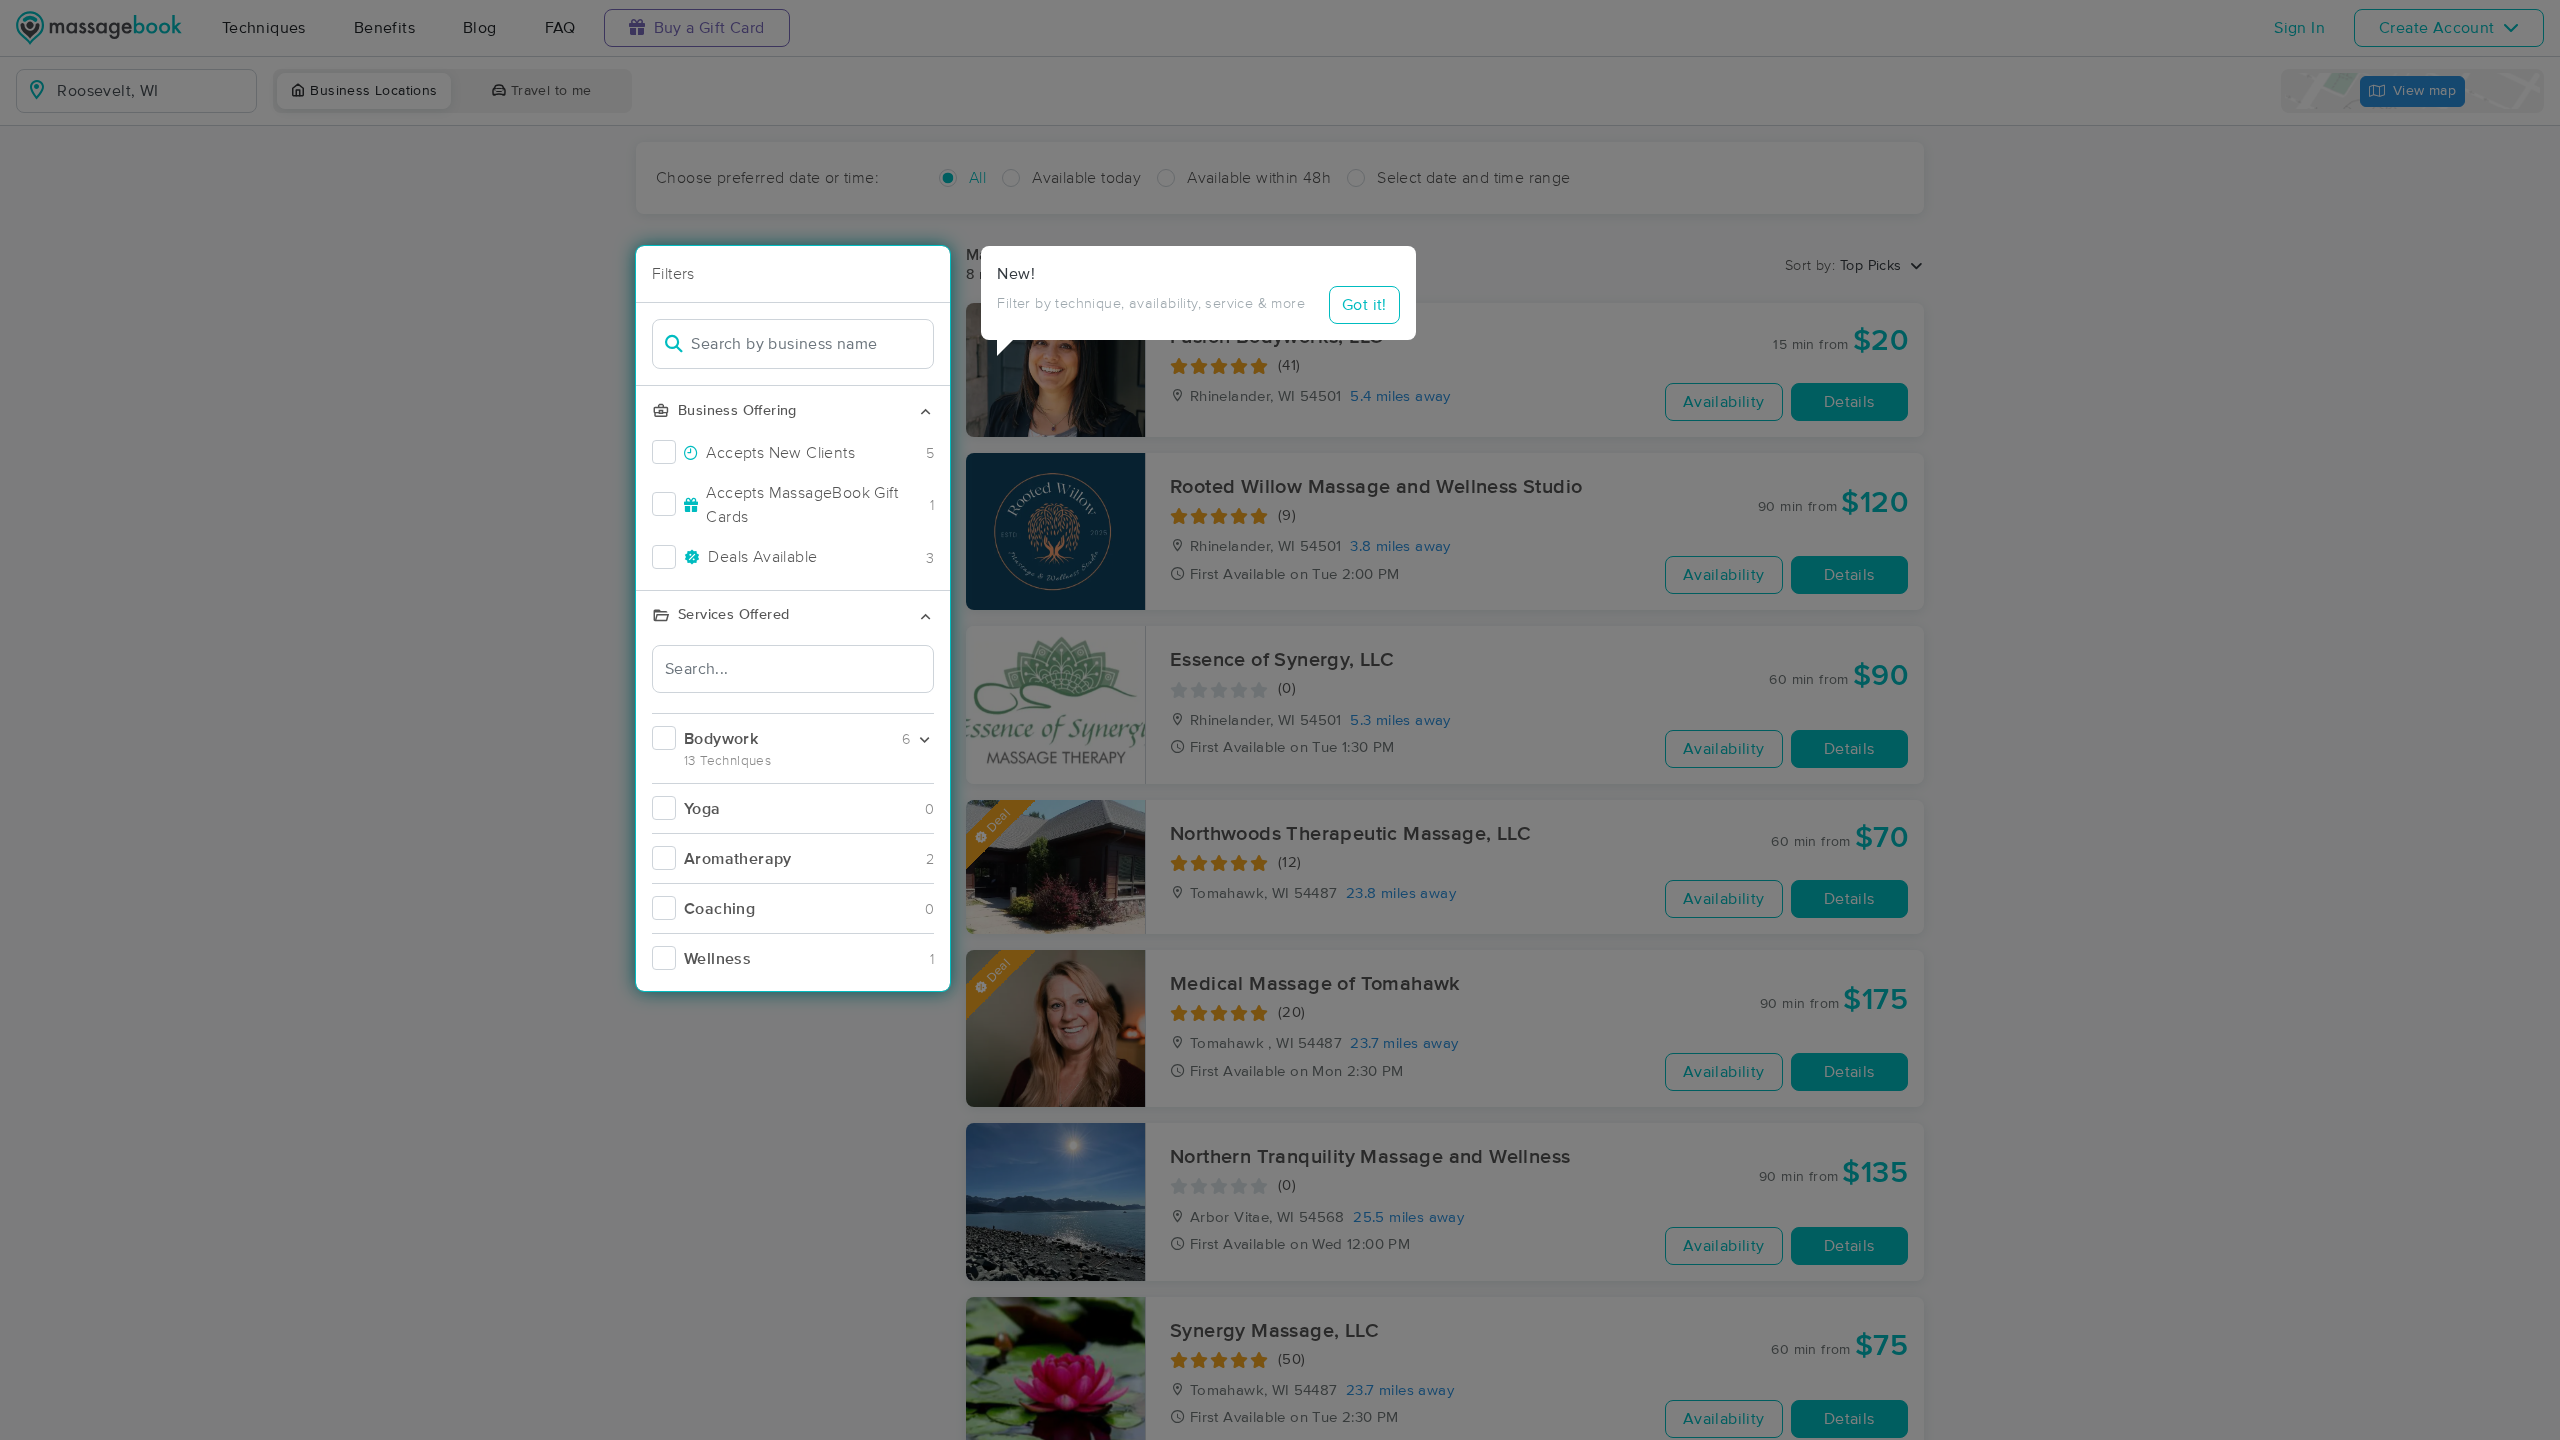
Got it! (1364, 305)
